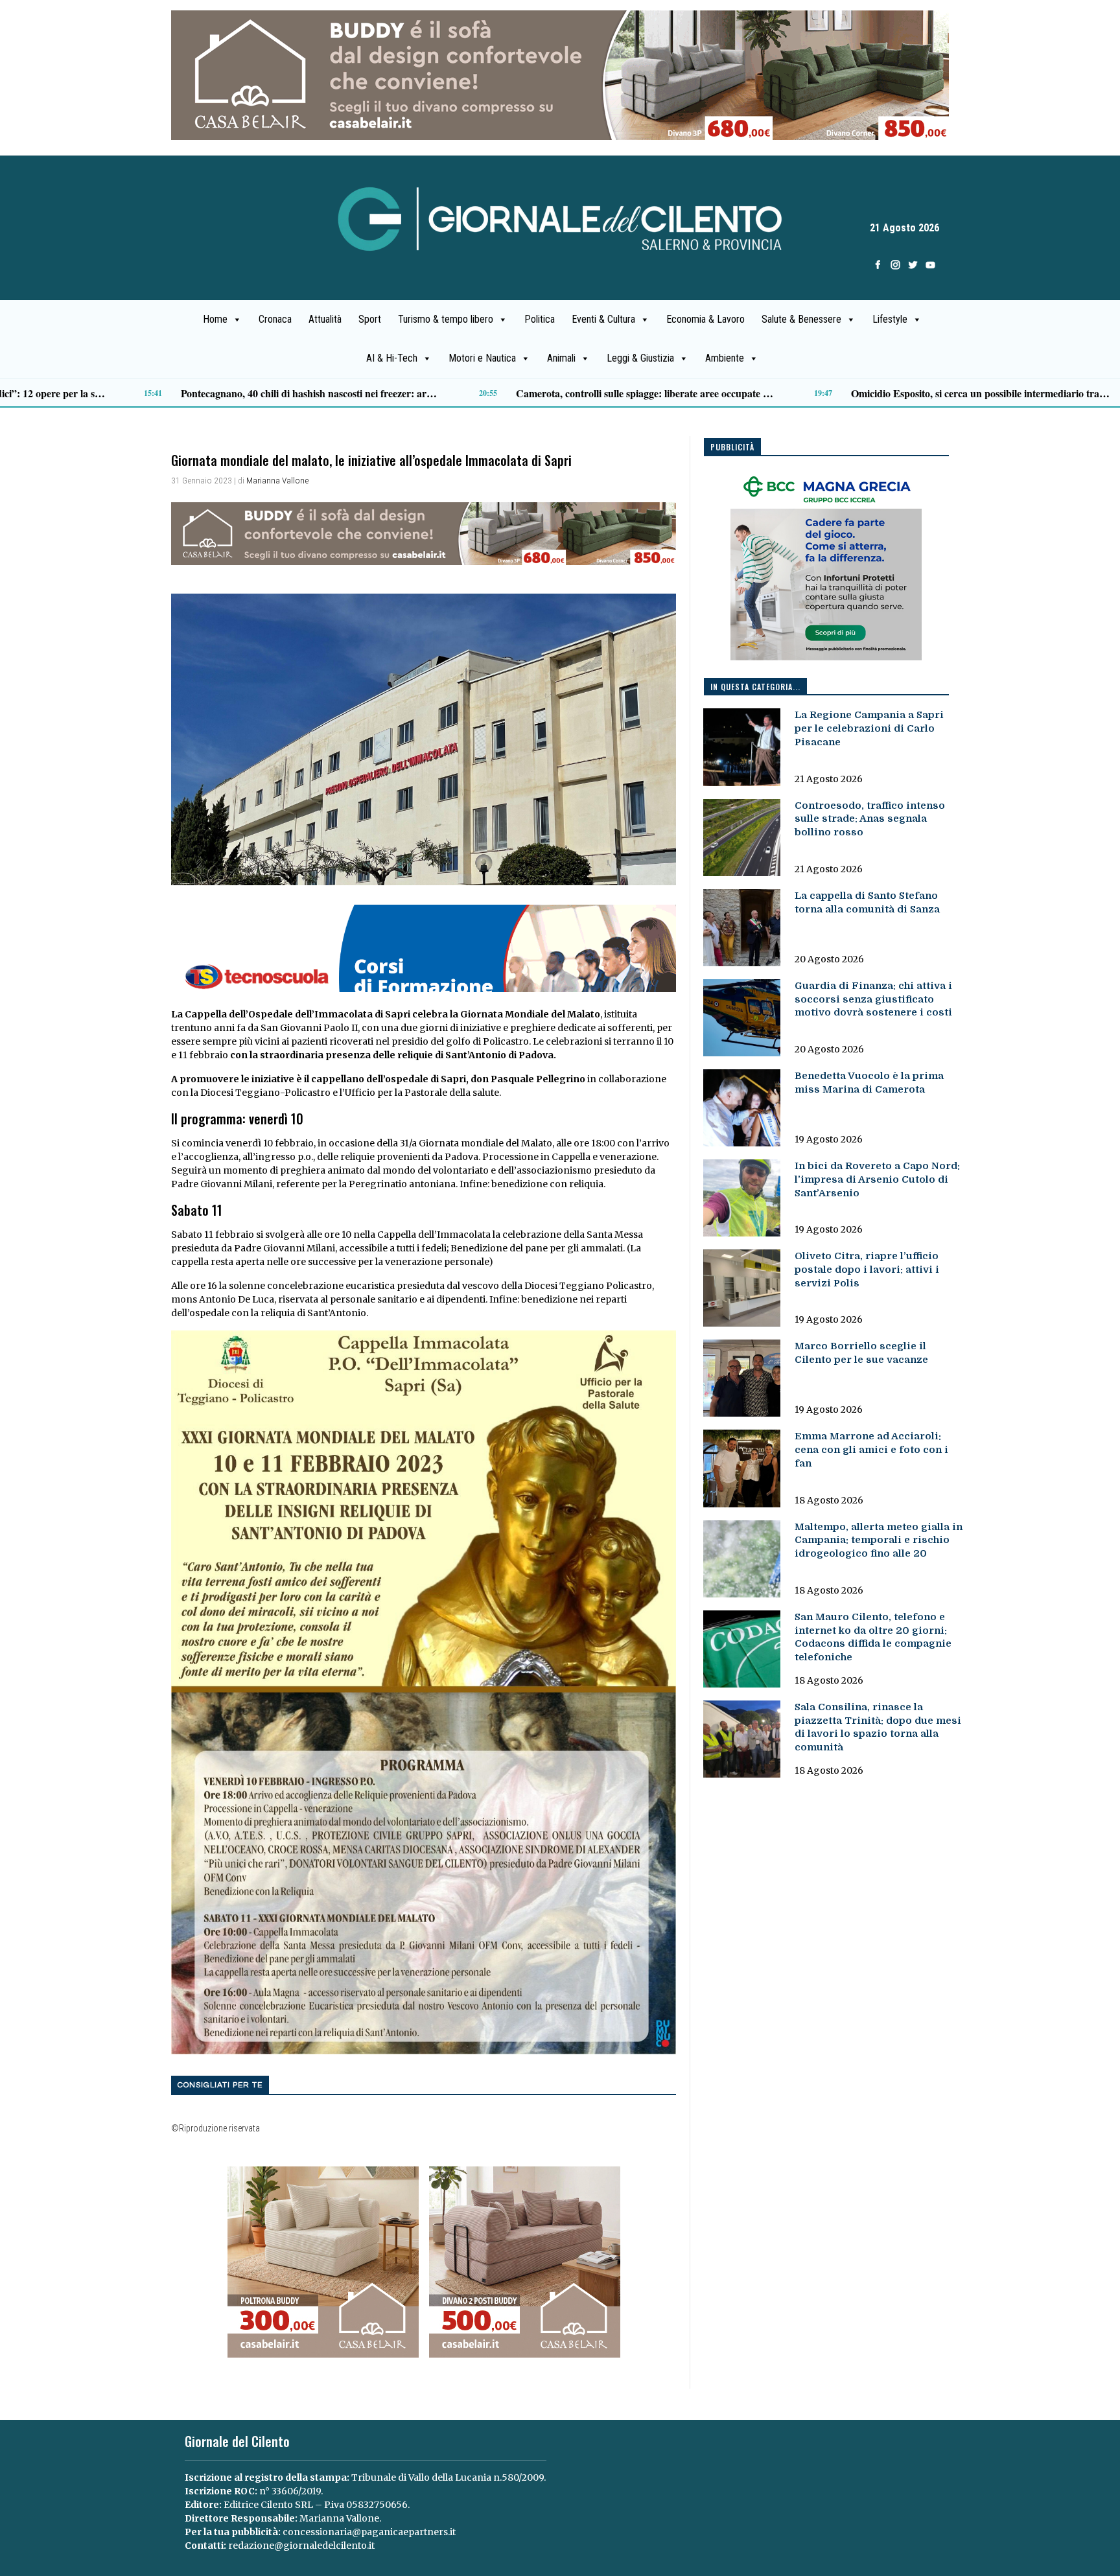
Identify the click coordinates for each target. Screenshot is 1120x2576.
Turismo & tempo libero (446, 319)
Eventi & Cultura (603, 319)
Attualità (325, 319)
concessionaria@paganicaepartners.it (369, 2532)
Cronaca (275, 319)
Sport (370, 319)
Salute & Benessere (801, 319)
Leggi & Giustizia (640, 358)
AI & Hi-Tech (392, 358)
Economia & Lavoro (706, 319)
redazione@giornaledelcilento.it (301, 2546)
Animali (561, 358)
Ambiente (725, 358)
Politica (540, 319)
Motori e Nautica (482, 358)
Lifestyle (890, 319)
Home (215, 319)
